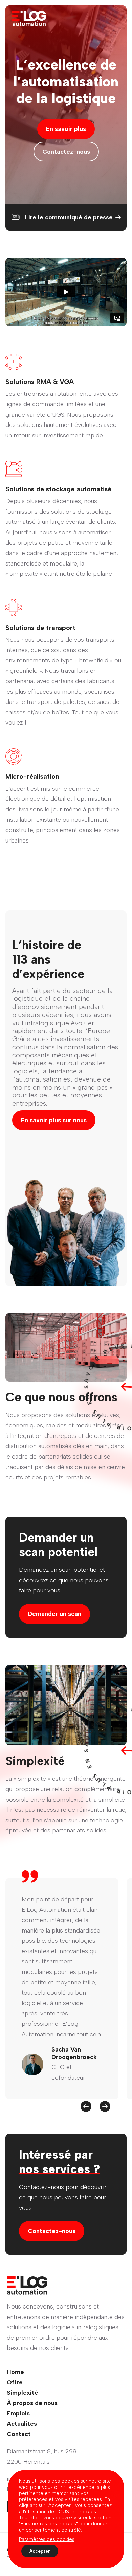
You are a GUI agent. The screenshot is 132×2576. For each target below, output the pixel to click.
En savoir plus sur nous (54, 1120)
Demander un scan (54, 1614)
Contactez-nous (66, 152)
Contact (19, 2434)
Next (105, 2106)
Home (15, 2372)
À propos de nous (32, 2403)
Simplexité (23, 2393)
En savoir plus (66, 129)
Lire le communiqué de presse (69, 217)
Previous (86, 2106)
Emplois (18, 2413)
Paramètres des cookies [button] (47, 2539)
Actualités (22, 2424)
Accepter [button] (40, 2551)
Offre (15, 2382)
